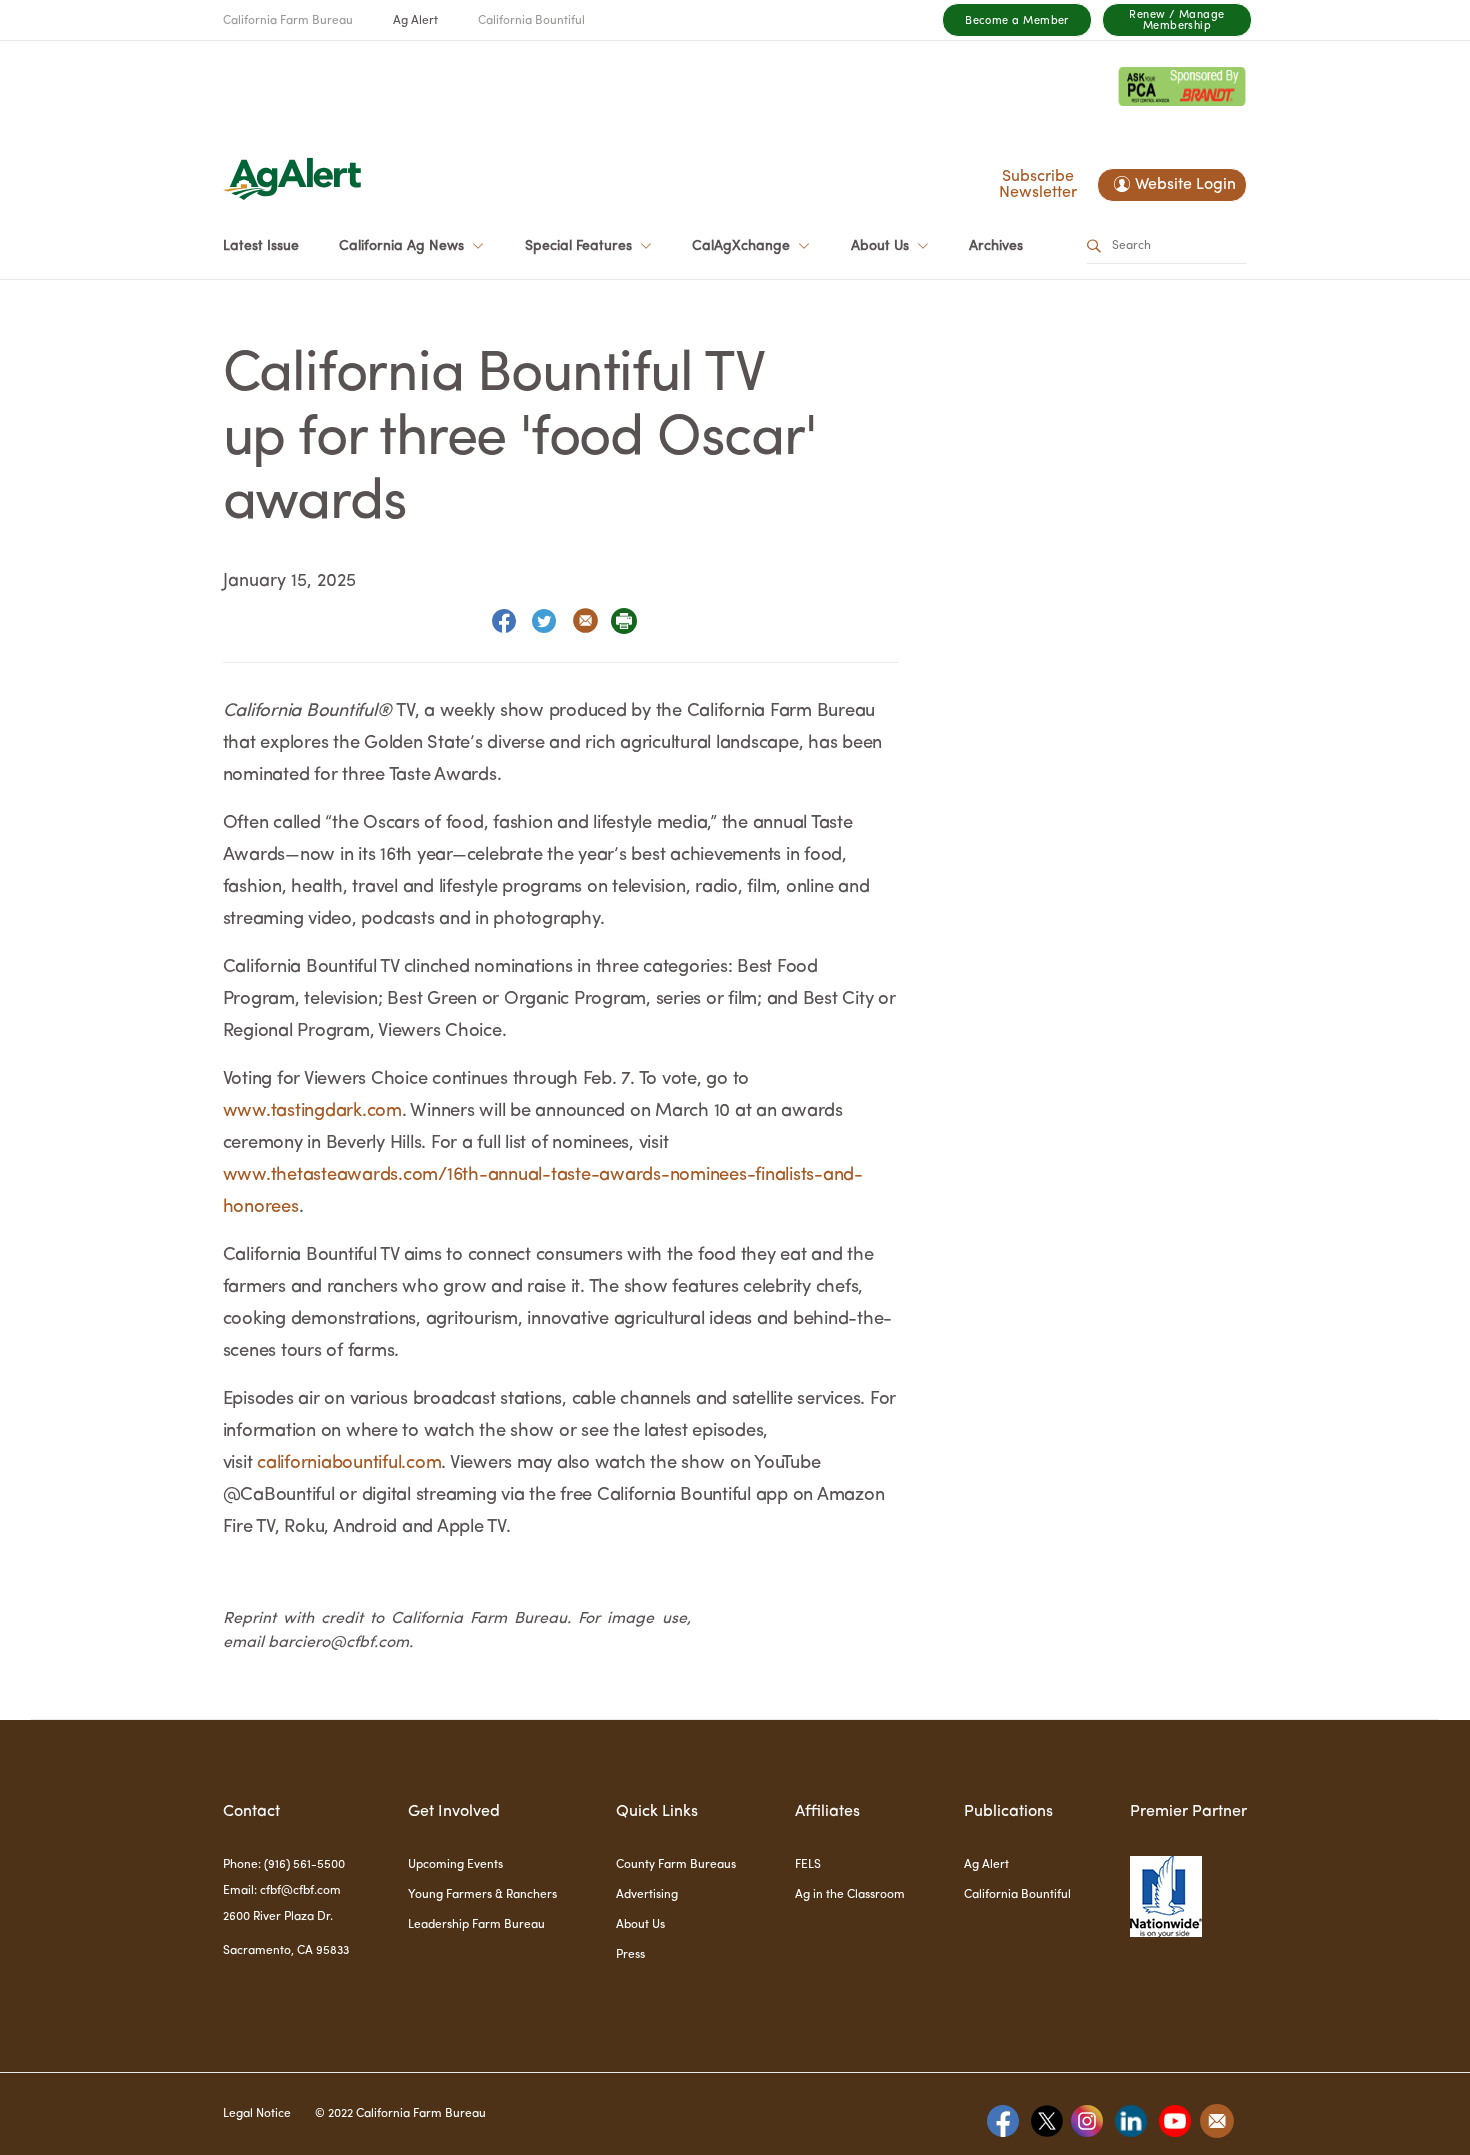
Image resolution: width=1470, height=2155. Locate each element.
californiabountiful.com (349, 1463)
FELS (808, 1865)
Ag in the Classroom (850, 1895)
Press (630, 1955)
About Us (640, 1925)
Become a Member (1017, 21)
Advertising (647, 1895)
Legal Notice (257, 2114)
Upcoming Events (455, 1865)
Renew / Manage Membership (1176, 21)
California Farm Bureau (288, 21)
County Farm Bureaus (676, 1865)
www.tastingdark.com (312, 1111)
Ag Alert (415, 21)
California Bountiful (531, 21)
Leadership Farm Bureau (476, 1925)
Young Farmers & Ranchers (482, 1895)
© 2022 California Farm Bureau (400, 2114)
